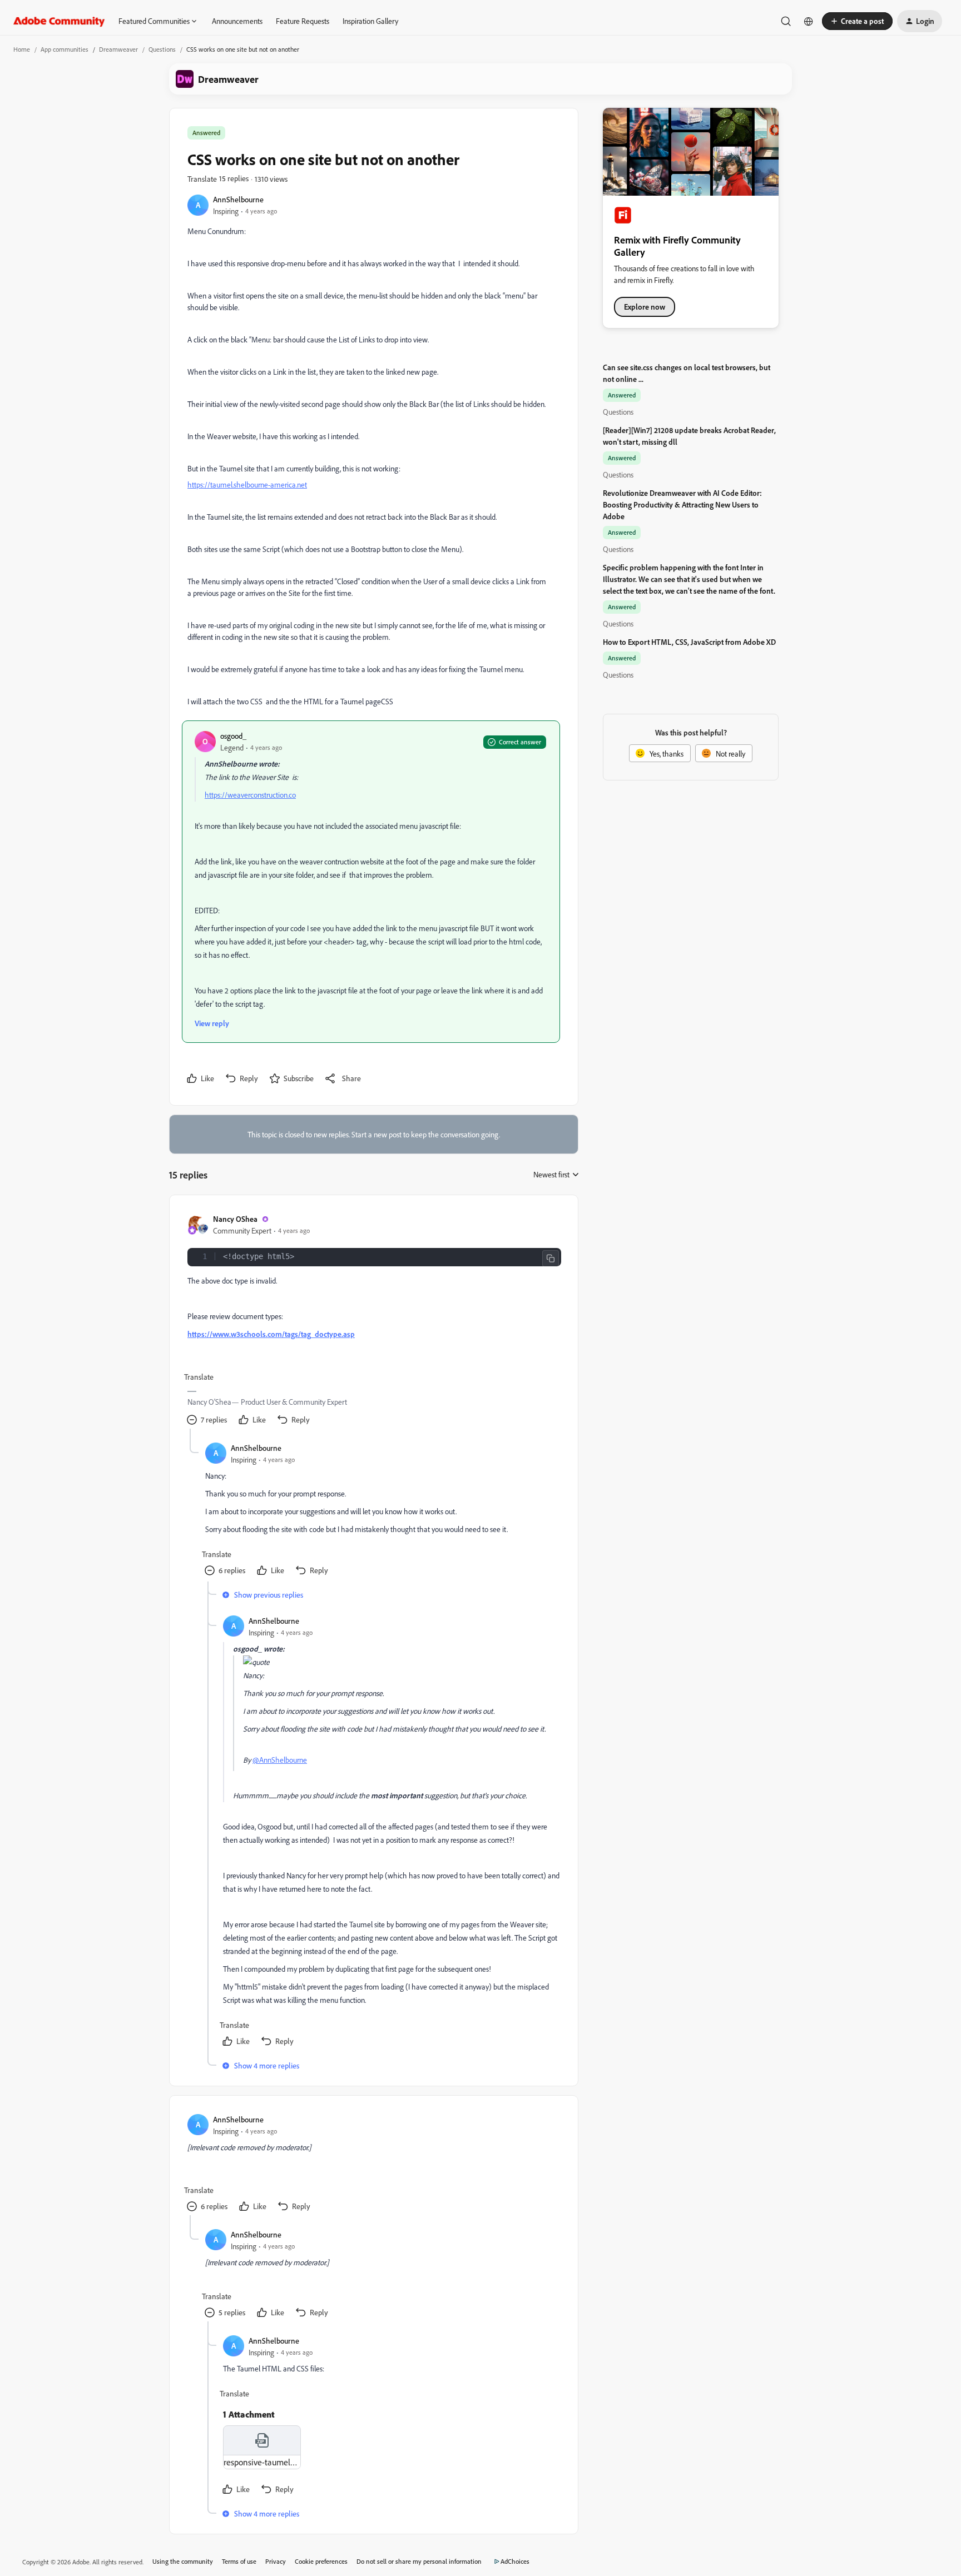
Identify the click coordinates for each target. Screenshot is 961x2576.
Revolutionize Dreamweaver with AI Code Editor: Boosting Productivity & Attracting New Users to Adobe (682, 504)
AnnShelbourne (238, 199)
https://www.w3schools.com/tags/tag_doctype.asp (271, 1334)
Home (22, 49)
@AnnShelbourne (280, 1760)
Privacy (276, 2561)
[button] (857, 21)
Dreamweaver (118, 49)
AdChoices (515, 2561)
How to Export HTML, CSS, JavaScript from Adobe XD (689, 642)
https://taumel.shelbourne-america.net (247, 484)
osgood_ (233, 736)
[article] (373, 1321)
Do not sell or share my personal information (419, 2561)
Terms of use (239, 2561)
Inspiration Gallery (370, 21)
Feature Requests (303, 21)
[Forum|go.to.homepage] (59, 21)
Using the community (183, 2561)
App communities (65, 49)
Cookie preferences (321, 2561)
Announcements (237, 21)
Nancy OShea (235, 1219)
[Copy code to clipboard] (551, 1259)
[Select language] (809, 21)
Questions (162, 49)
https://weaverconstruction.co (250, 795)
